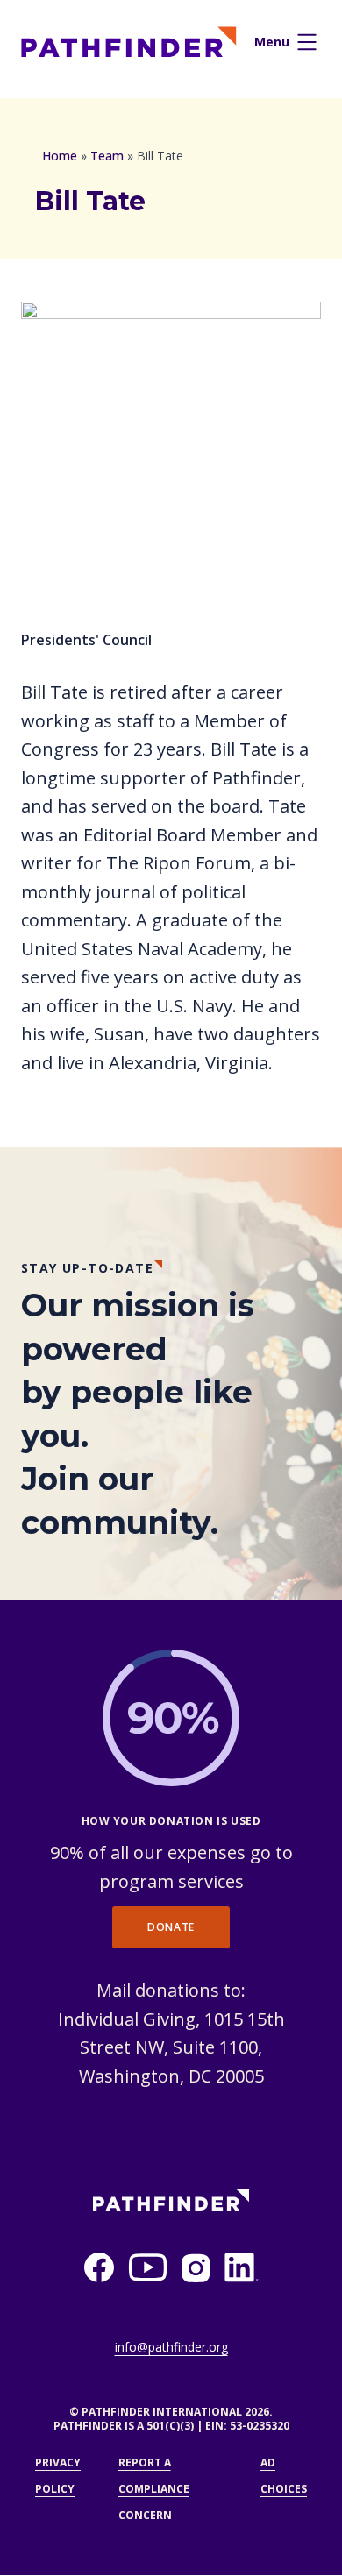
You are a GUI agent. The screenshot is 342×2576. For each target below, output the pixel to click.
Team (107, 156)
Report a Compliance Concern (154, 2489)
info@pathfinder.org (171, 2347)
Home (60, 156)
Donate (171, 1927)
